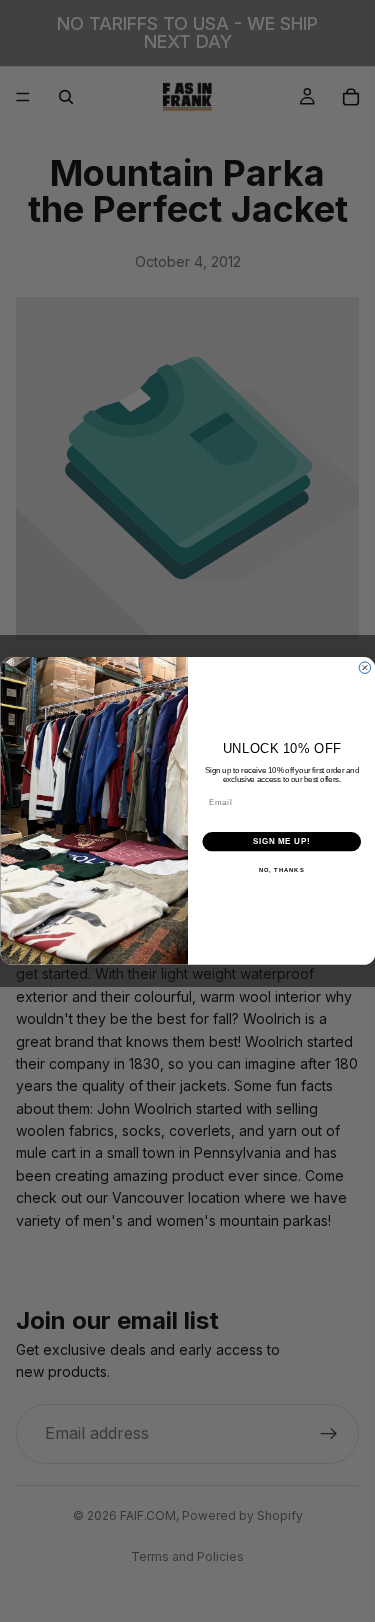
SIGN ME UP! (281, 842)
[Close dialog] (365, 668)
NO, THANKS (281, 870)
